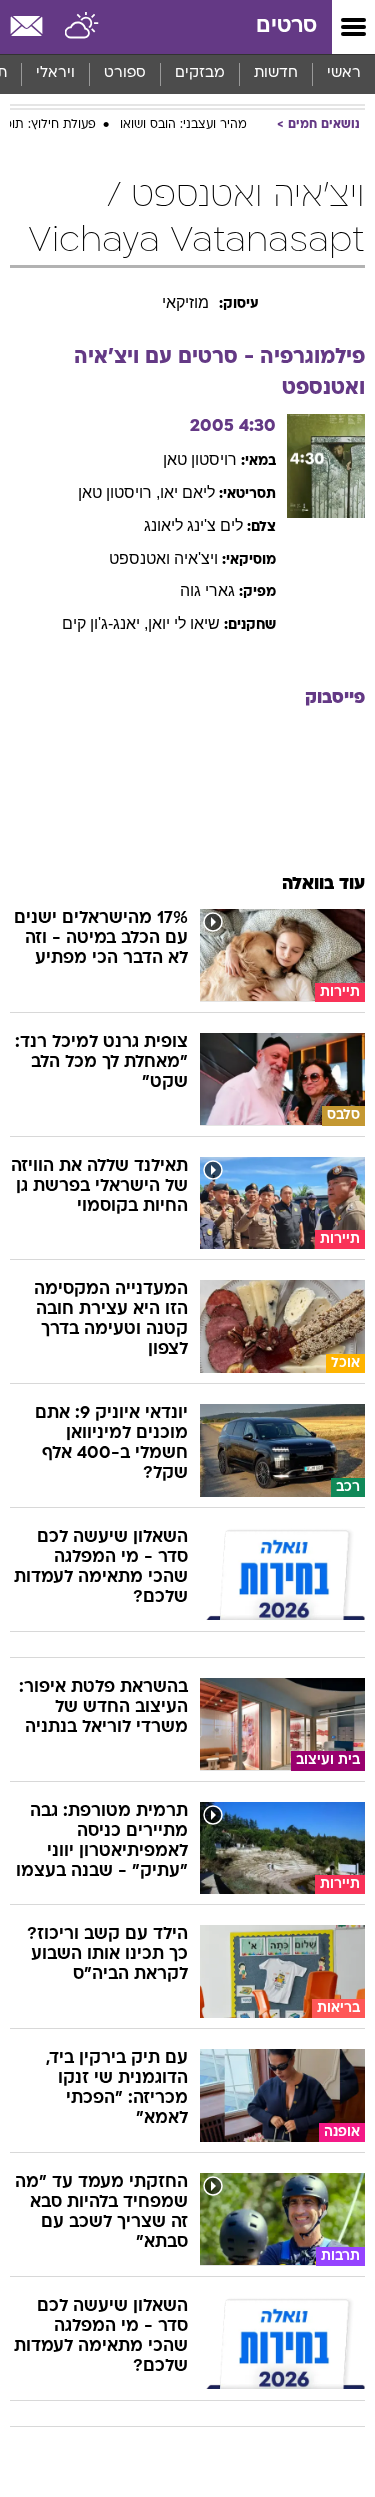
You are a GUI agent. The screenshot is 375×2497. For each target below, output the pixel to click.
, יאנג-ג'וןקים (105, 623)
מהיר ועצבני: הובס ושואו (183, 125)
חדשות (276, 73)
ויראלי (55, 73)
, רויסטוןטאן (119, 492)
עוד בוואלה (323, 884)
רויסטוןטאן (200, 459)
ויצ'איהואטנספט (163, 558)
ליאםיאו (187, 492)
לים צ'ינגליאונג (193, 525)
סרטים (286, 26)
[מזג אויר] (82, 27)
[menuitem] (275, 74)
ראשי (344, 73)
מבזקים (200, 73)
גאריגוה (207, 590)
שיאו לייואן (184, 623)
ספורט (125, 73)
